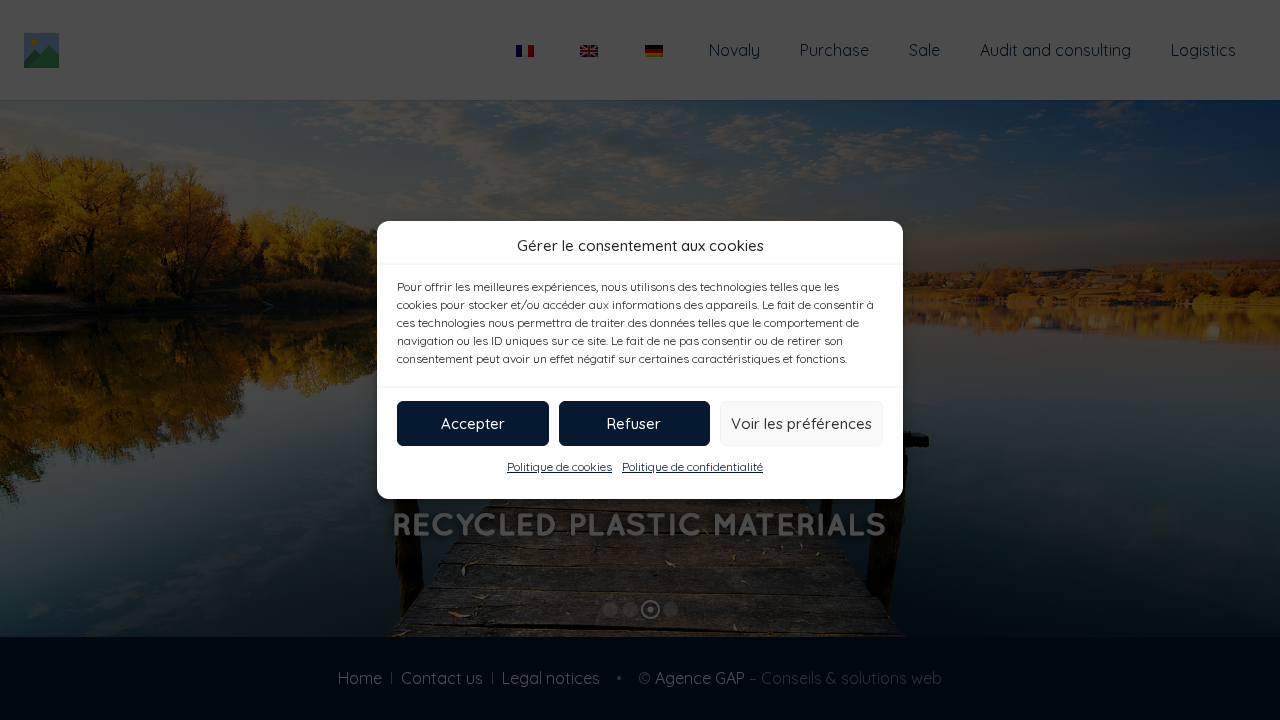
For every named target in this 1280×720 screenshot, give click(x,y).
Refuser (634, 423)
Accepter (473, 423)
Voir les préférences (801, 423)
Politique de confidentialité (692, 466)
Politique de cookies (559, 466)
